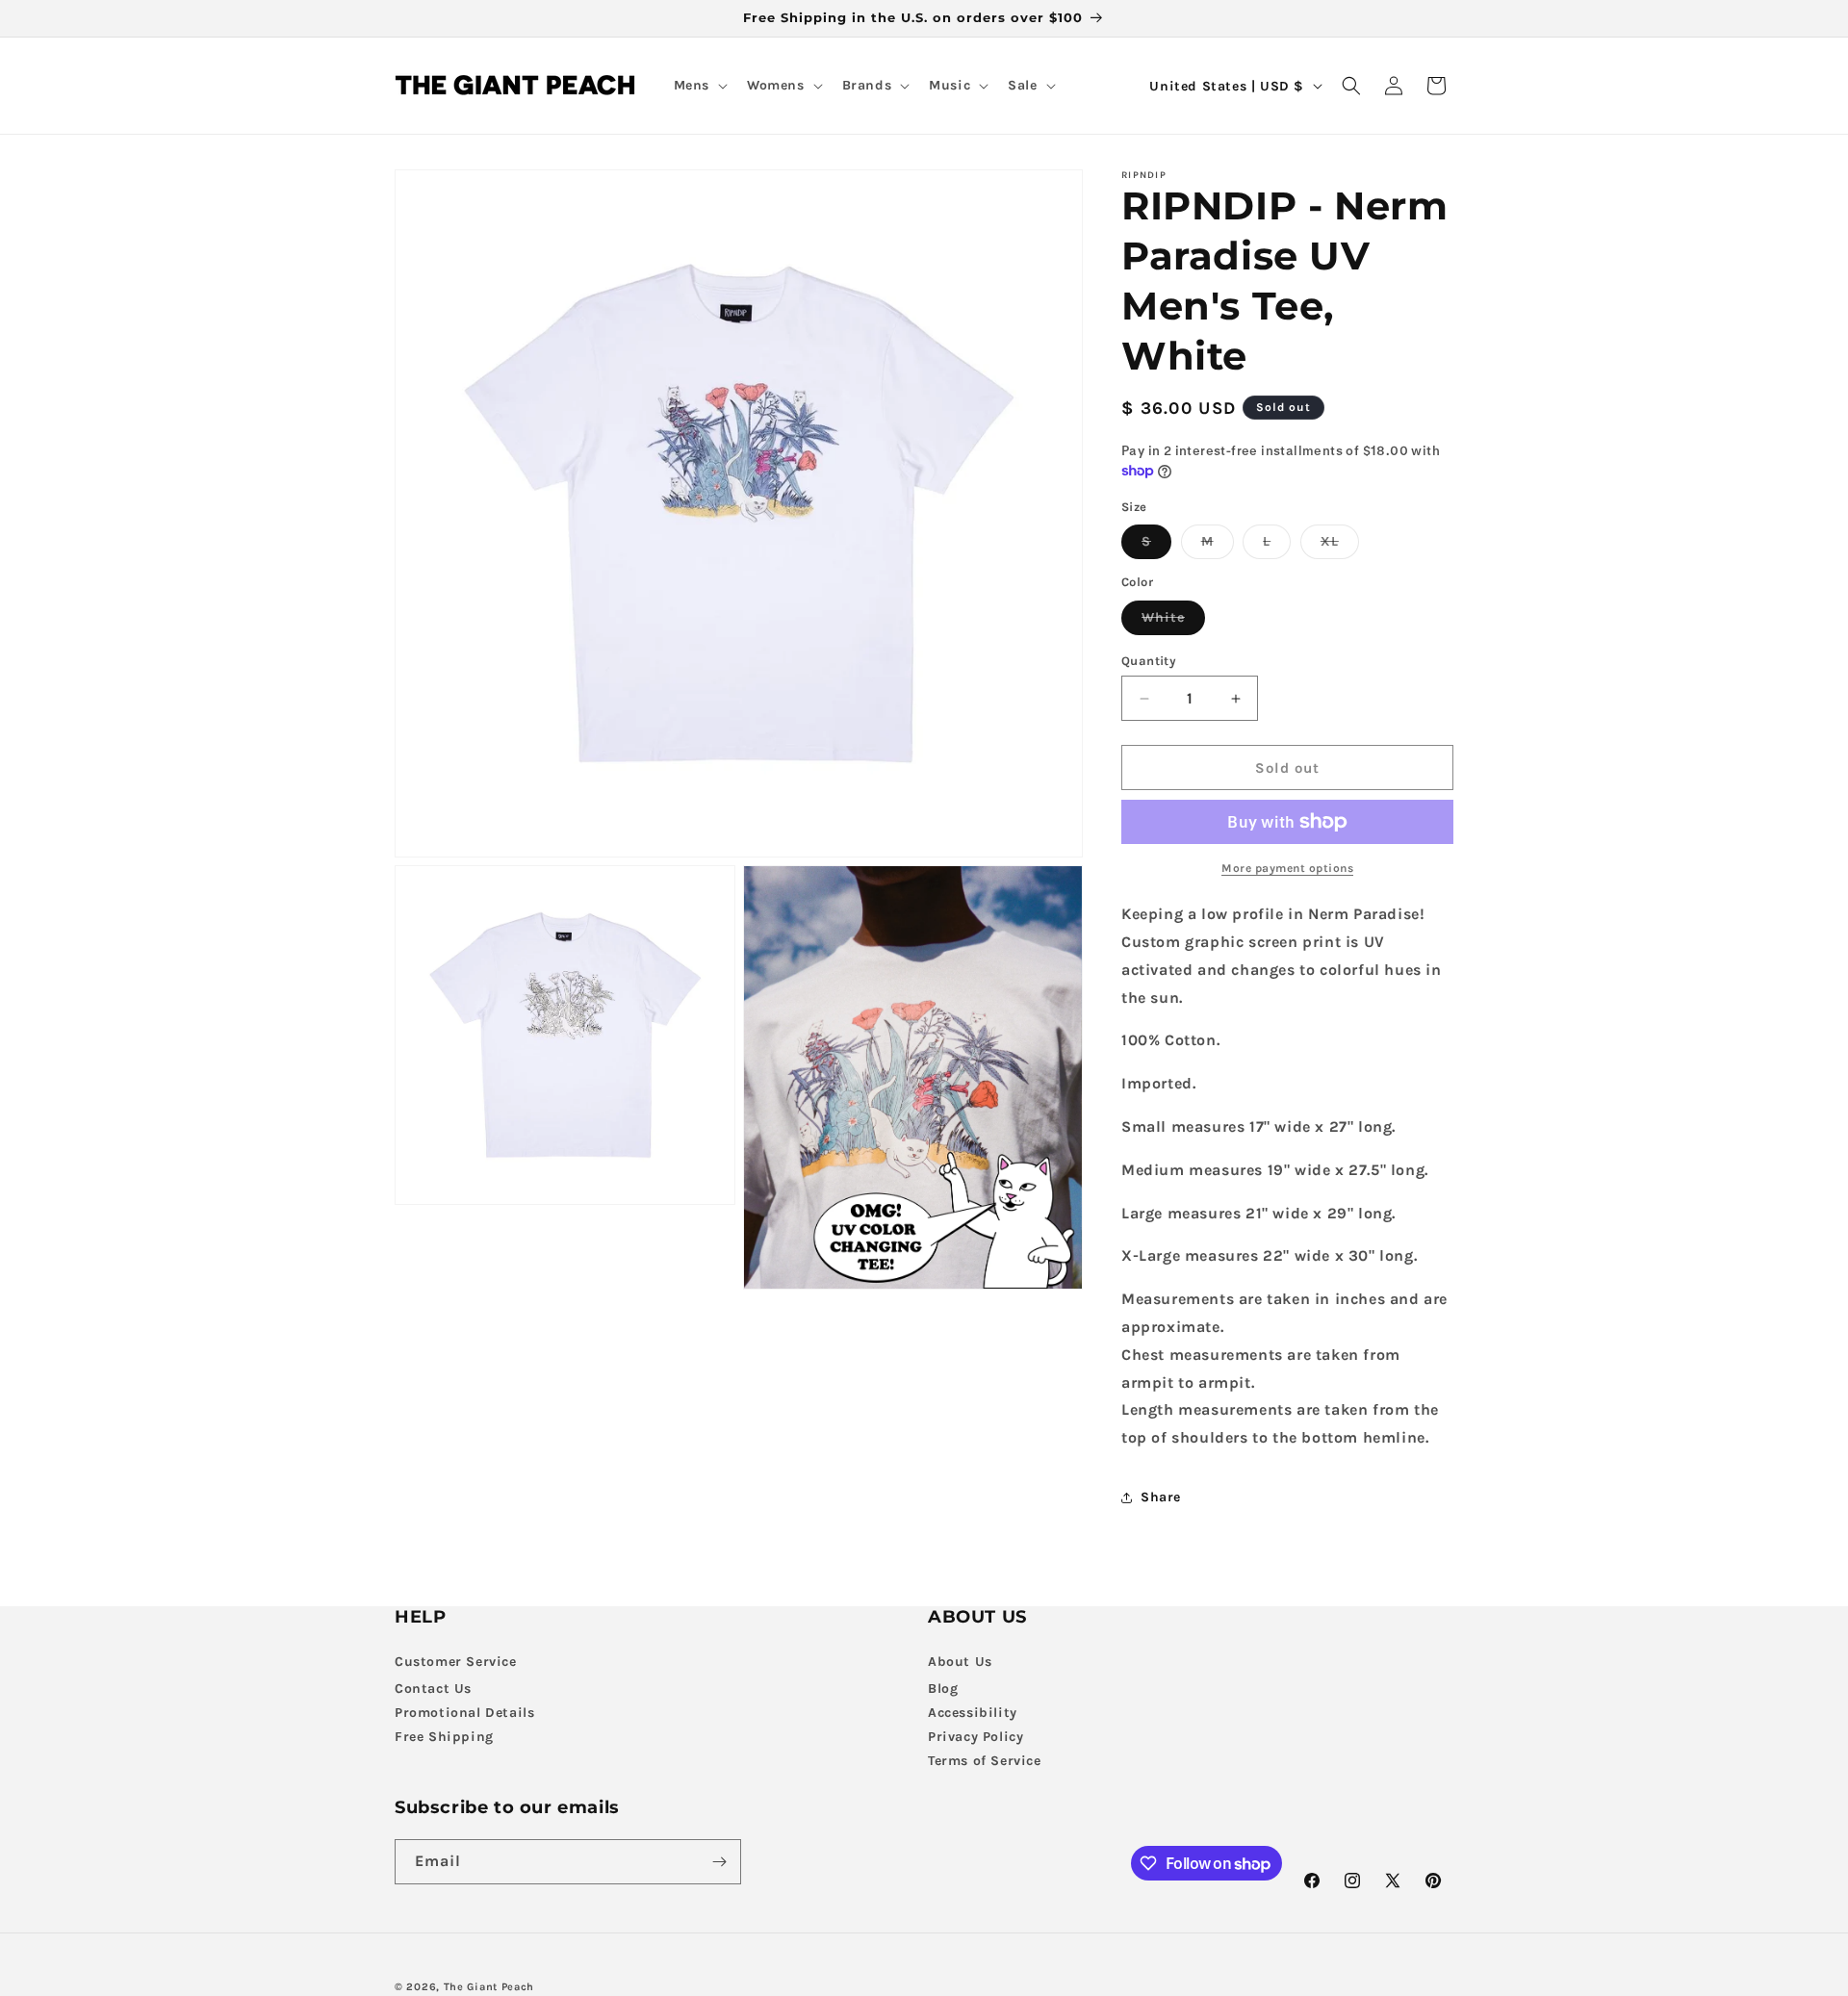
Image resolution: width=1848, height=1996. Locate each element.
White (1173, 622)
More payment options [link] (1287, 868)
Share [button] (1161, 1497)
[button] (699, 86)
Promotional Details (464, 1713)
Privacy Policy (975, 1737)
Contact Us (433, 1689)
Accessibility (973, 1713)
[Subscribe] (719, 1862)
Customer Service (456, 1662)
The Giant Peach (489, 1987)
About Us (960, 1662)
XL (1340, 546)
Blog (943, 1689)
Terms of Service (985, 1761)
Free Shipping (444, 1737)
